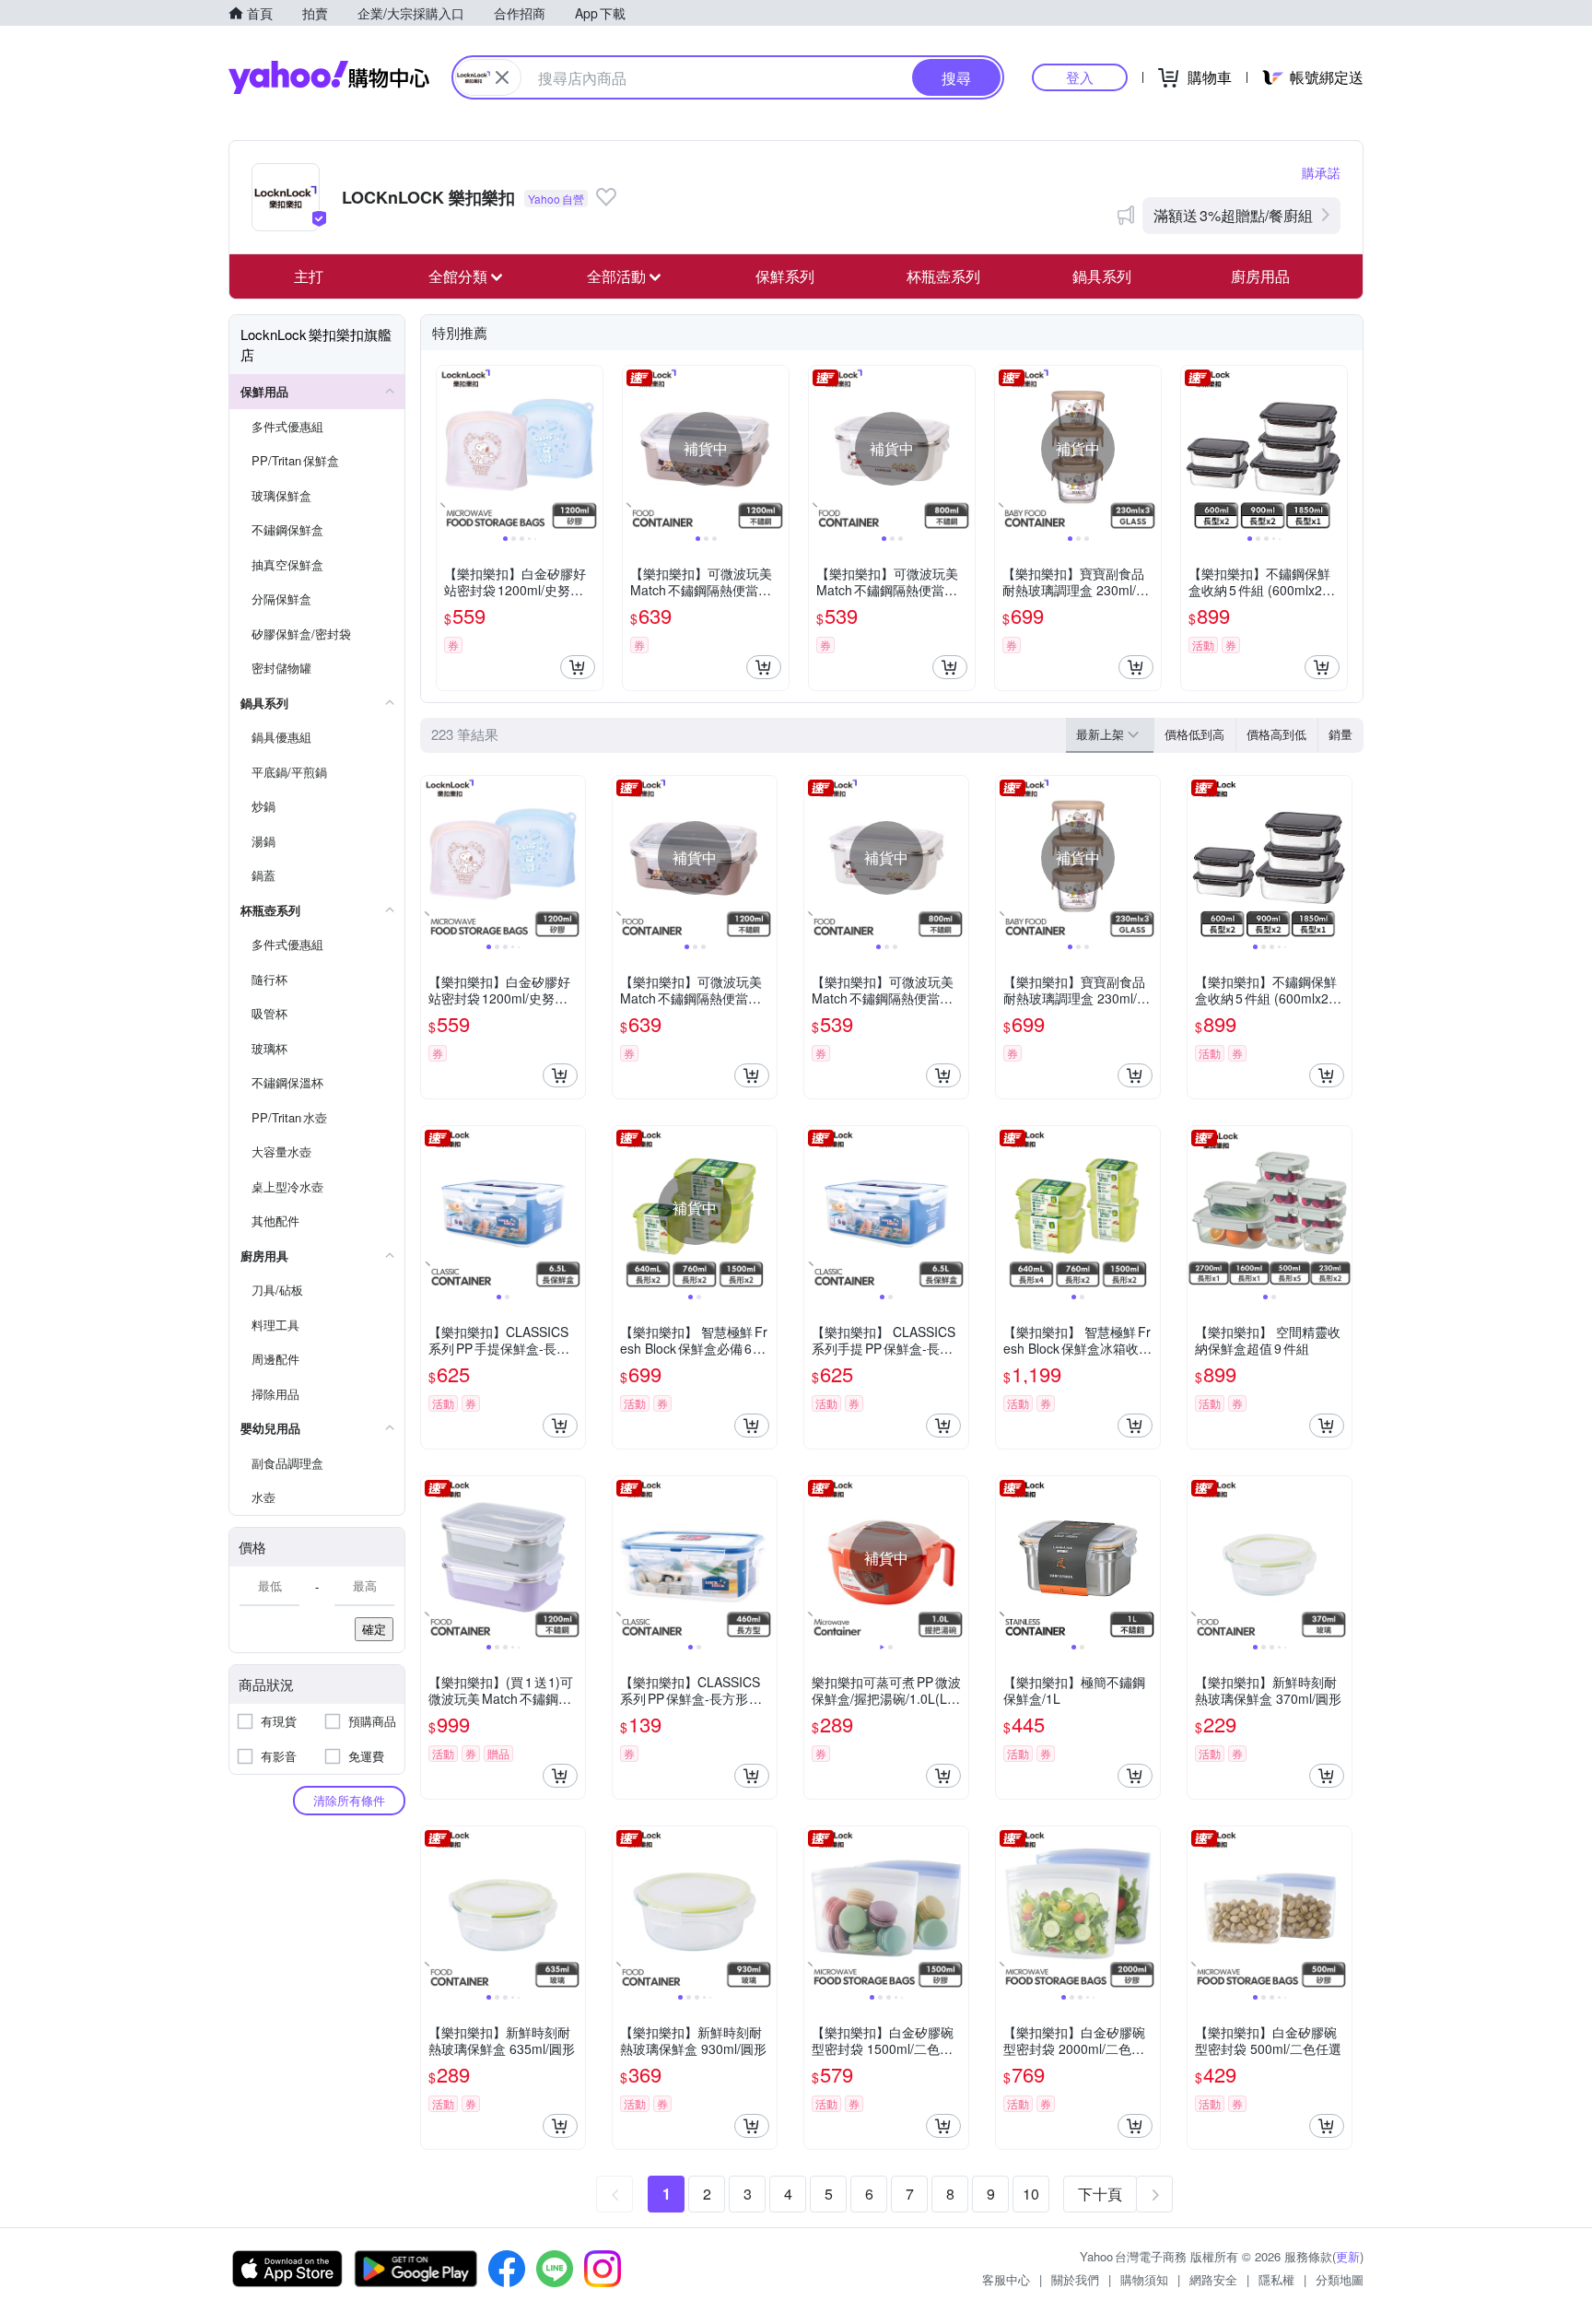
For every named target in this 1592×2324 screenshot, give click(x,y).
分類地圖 (1340, 2279)
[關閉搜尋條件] (502, 77)
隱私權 (1276, 2279)
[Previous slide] (449, 449)
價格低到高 (1194, 734)
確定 (374, 1629)
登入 (1080, 77)
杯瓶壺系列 (943, 276)
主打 (309, 276)
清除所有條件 (349, 1800)
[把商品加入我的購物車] (578, 667)
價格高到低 (1276, 734)
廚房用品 (1260, 276)
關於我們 (1075, 2279)
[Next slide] (591, 449)
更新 (1348, 2256)
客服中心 (1006, 2279)
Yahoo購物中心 (329, 77)
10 (1031, 2194)
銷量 (1340, 734)
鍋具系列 (1102, 276)
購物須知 (1144, 2279)
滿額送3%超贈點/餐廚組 (1233, 215)
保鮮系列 (785, 276)
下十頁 (1100, 2194)
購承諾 (1321, 172)
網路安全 (1213, 2279)
